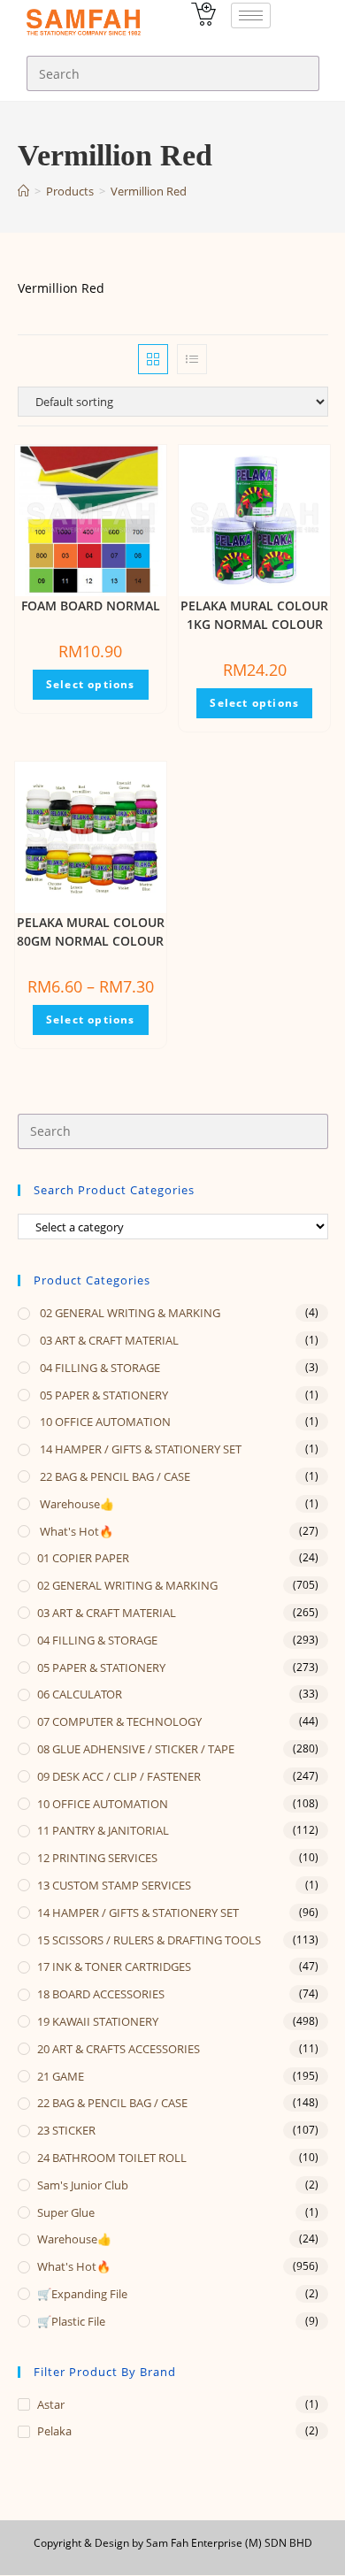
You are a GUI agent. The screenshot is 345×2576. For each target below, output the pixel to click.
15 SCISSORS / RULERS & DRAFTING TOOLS (149, 1940)
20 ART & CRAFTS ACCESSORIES (119, 2049)
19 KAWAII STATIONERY (98, 2021)
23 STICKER (66, 2130)
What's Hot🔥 (75, 1531)
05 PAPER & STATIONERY (103, 1395)
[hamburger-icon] (251, 15)
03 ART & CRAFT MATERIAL (108, 1340)
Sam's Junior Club (83, 2185)
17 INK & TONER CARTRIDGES (114, 1966)
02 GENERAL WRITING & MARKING (129, 1313)
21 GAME (61, 2076)
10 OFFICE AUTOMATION (104, 1422)
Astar (51, 2404)
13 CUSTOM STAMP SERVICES (114, 1885)
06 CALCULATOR (80, 1694)
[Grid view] (153, 359)
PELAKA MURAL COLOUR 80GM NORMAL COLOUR (91, 931)
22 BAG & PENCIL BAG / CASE (114, 1476)
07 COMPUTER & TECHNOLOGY (119, 1721)
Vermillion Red (149, 191)
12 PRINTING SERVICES (97, 1858)
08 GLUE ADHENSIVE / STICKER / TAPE (136, 1749)
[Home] (23, 191)
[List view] (192, 359)
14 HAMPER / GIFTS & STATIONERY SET (139, 1449)
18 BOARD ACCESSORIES (101, 1994)
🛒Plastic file (71, 2321)
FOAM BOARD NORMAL (91, 606)
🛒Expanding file (82, 2294)
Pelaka (54, 2431)
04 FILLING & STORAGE (99, 1368)
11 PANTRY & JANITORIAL (103, 1830)
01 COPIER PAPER (83, 1558)
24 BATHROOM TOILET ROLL (112, 2158)
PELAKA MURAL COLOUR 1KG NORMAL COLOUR (254, 615)
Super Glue (66, 2212)
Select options (91, 684)
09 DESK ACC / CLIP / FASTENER (119, 1776)
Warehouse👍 (76, 1504)
